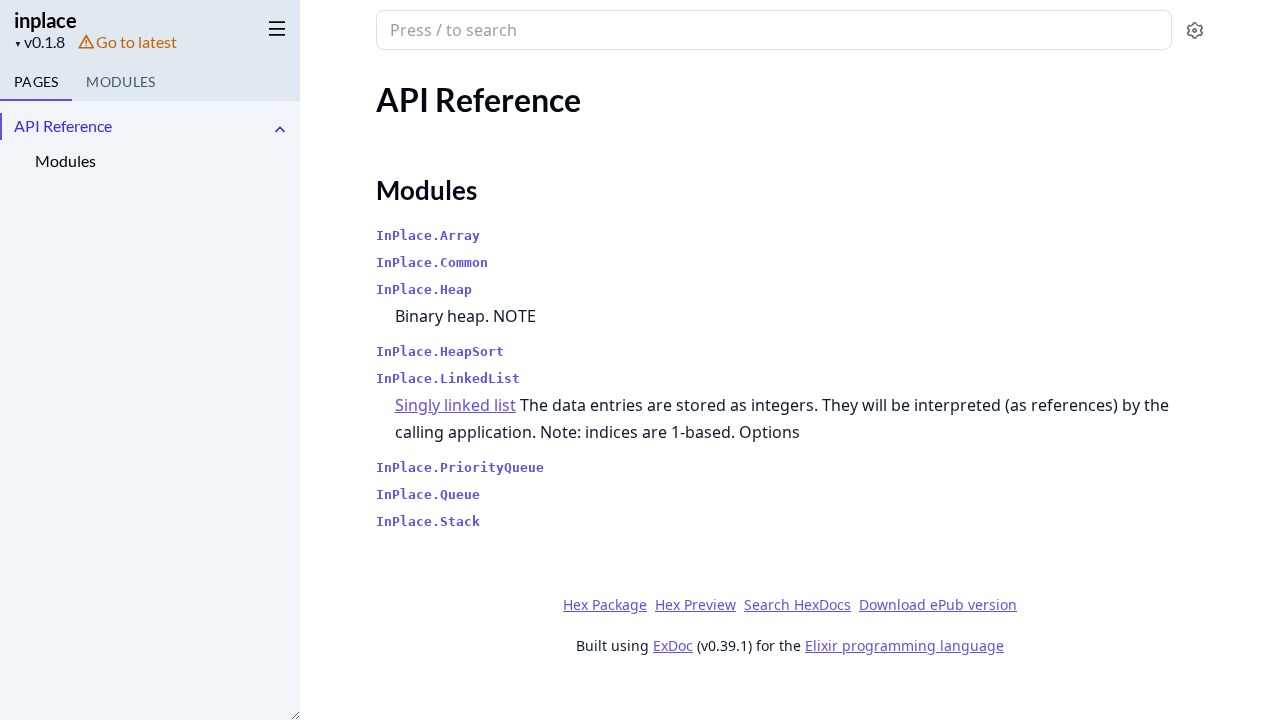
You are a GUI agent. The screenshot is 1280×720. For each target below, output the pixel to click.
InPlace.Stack (428, 521)
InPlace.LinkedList (448, 378)
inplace (45, 20)
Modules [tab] (120, 81)
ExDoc (673, 645)
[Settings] (1194, 30)
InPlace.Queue (428, 494)
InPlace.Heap (424, 289)
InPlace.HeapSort (440, 351)
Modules (65, 160)
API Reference (63, 125)
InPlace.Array (428, 235)
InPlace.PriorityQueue (460, 467)
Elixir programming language (904, 645)
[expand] (280, 129)
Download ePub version (938, 604)
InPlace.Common (432, 262)
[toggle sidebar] (273, 28)
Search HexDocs (797, 605)
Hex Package (605, 604)
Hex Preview (695, 604)
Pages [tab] (36, 81)
